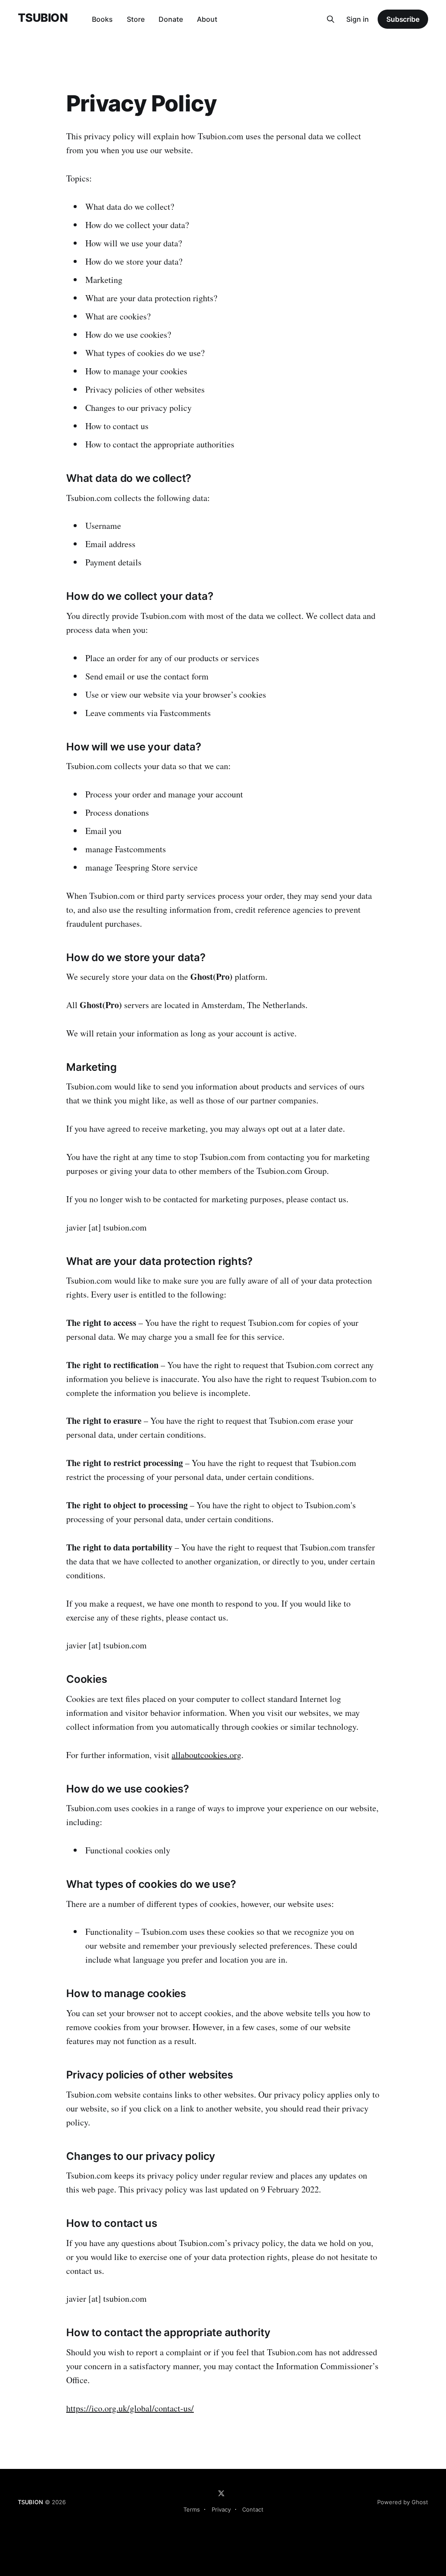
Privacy (221, 2509)
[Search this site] (331, 19)
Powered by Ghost (403, 2502)
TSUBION (43, 18)
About (207, 19)
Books (102, 19)
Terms (192, 2509)
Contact (253, 2509)
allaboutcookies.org (206, 1755)
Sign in (358, 19)
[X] (221, 2493)
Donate (171, 19)
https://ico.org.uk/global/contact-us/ (130, 2408)
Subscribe (403, 19)
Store (136, 19)
